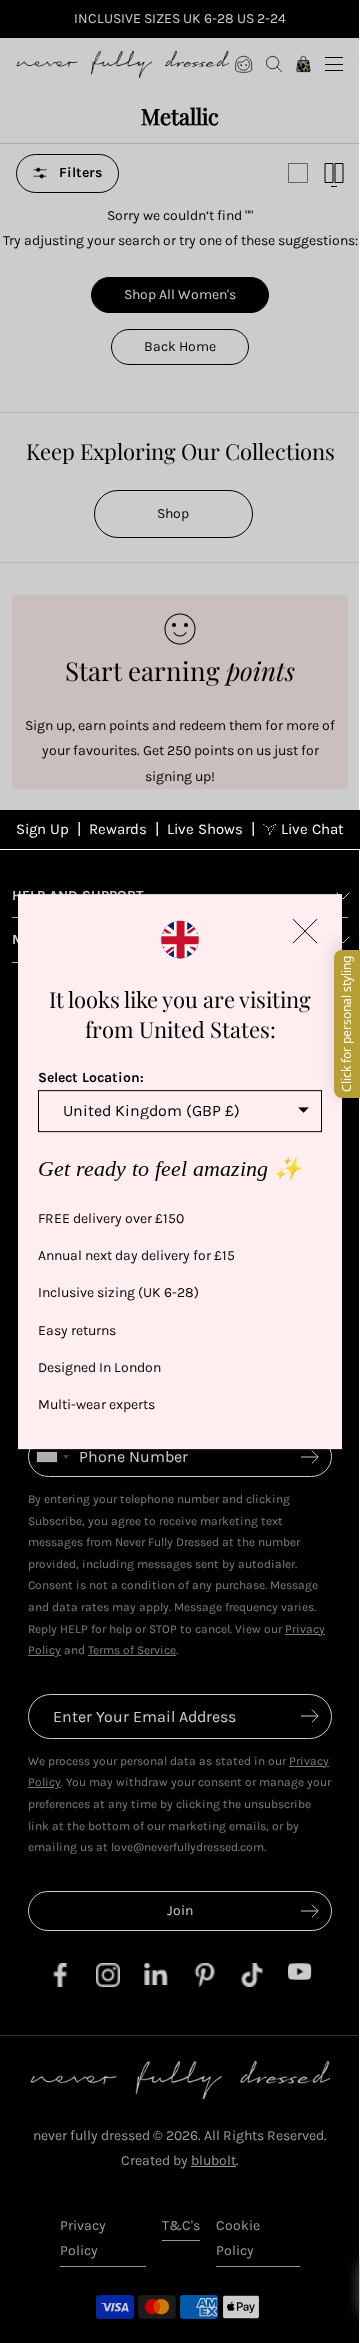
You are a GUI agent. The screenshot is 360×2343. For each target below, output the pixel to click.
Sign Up (42, 829)
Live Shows (205, 829)
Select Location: (91, 1077)
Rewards (118, 829)
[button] (305, 931)
